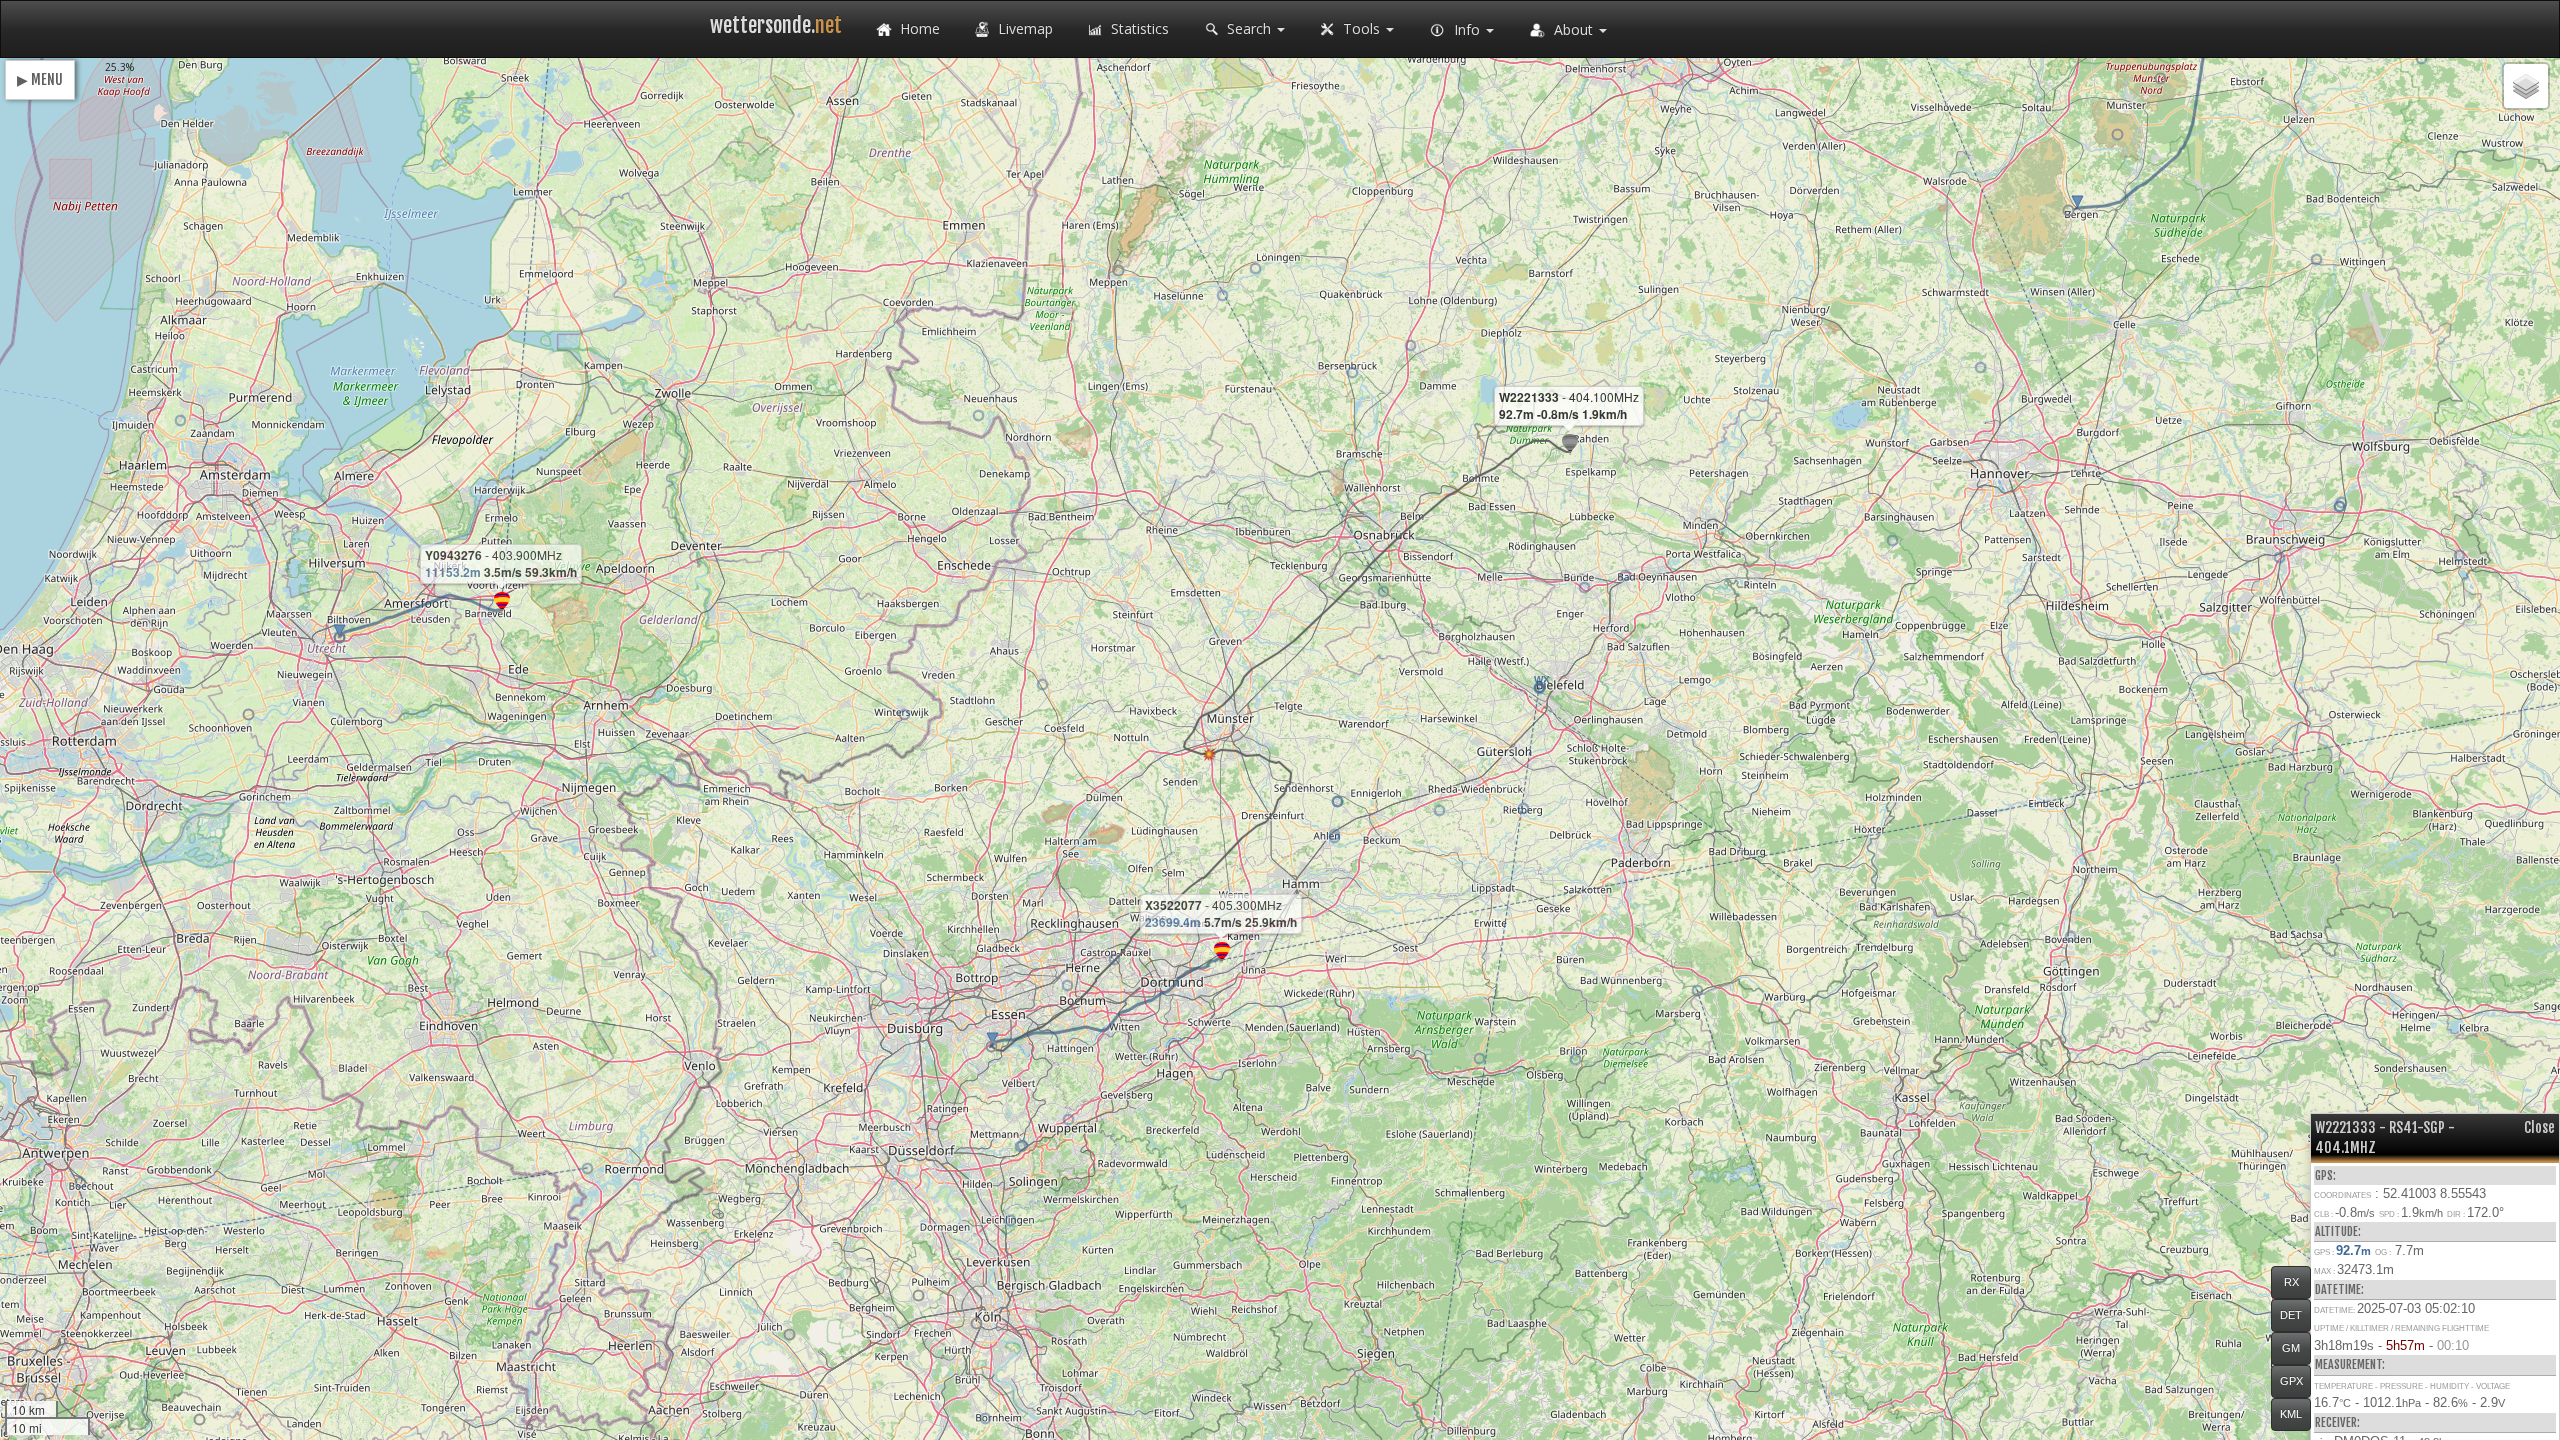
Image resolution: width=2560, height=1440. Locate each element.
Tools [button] (1361, 28)
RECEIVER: (2337, 1422)
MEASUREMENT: (2350, 1364)
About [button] (1573, 29)
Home (918, 28)
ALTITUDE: (2338, 1231)
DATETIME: (2339, 1289)
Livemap (1023, 28)
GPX (2291, 1381)
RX (2291, 1282)
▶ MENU (40, 79)
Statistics (1138, 28)
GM (2291, 1348)
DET (2291, 1315)
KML (2291, 1414)
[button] (2068, 210)
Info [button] (1467, 29)
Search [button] (1249, 28)
